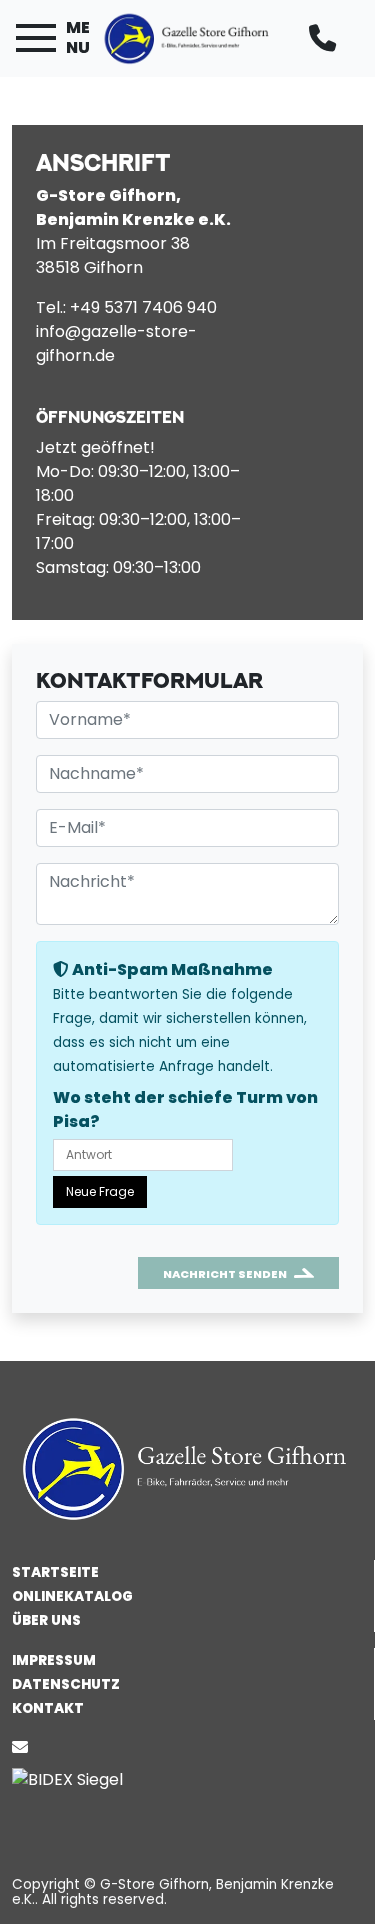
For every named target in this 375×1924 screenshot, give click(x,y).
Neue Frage (100, 1191)
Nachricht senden (225, 1274)
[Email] (24, 1747)
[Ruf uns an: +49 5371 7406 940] (326, 38)
